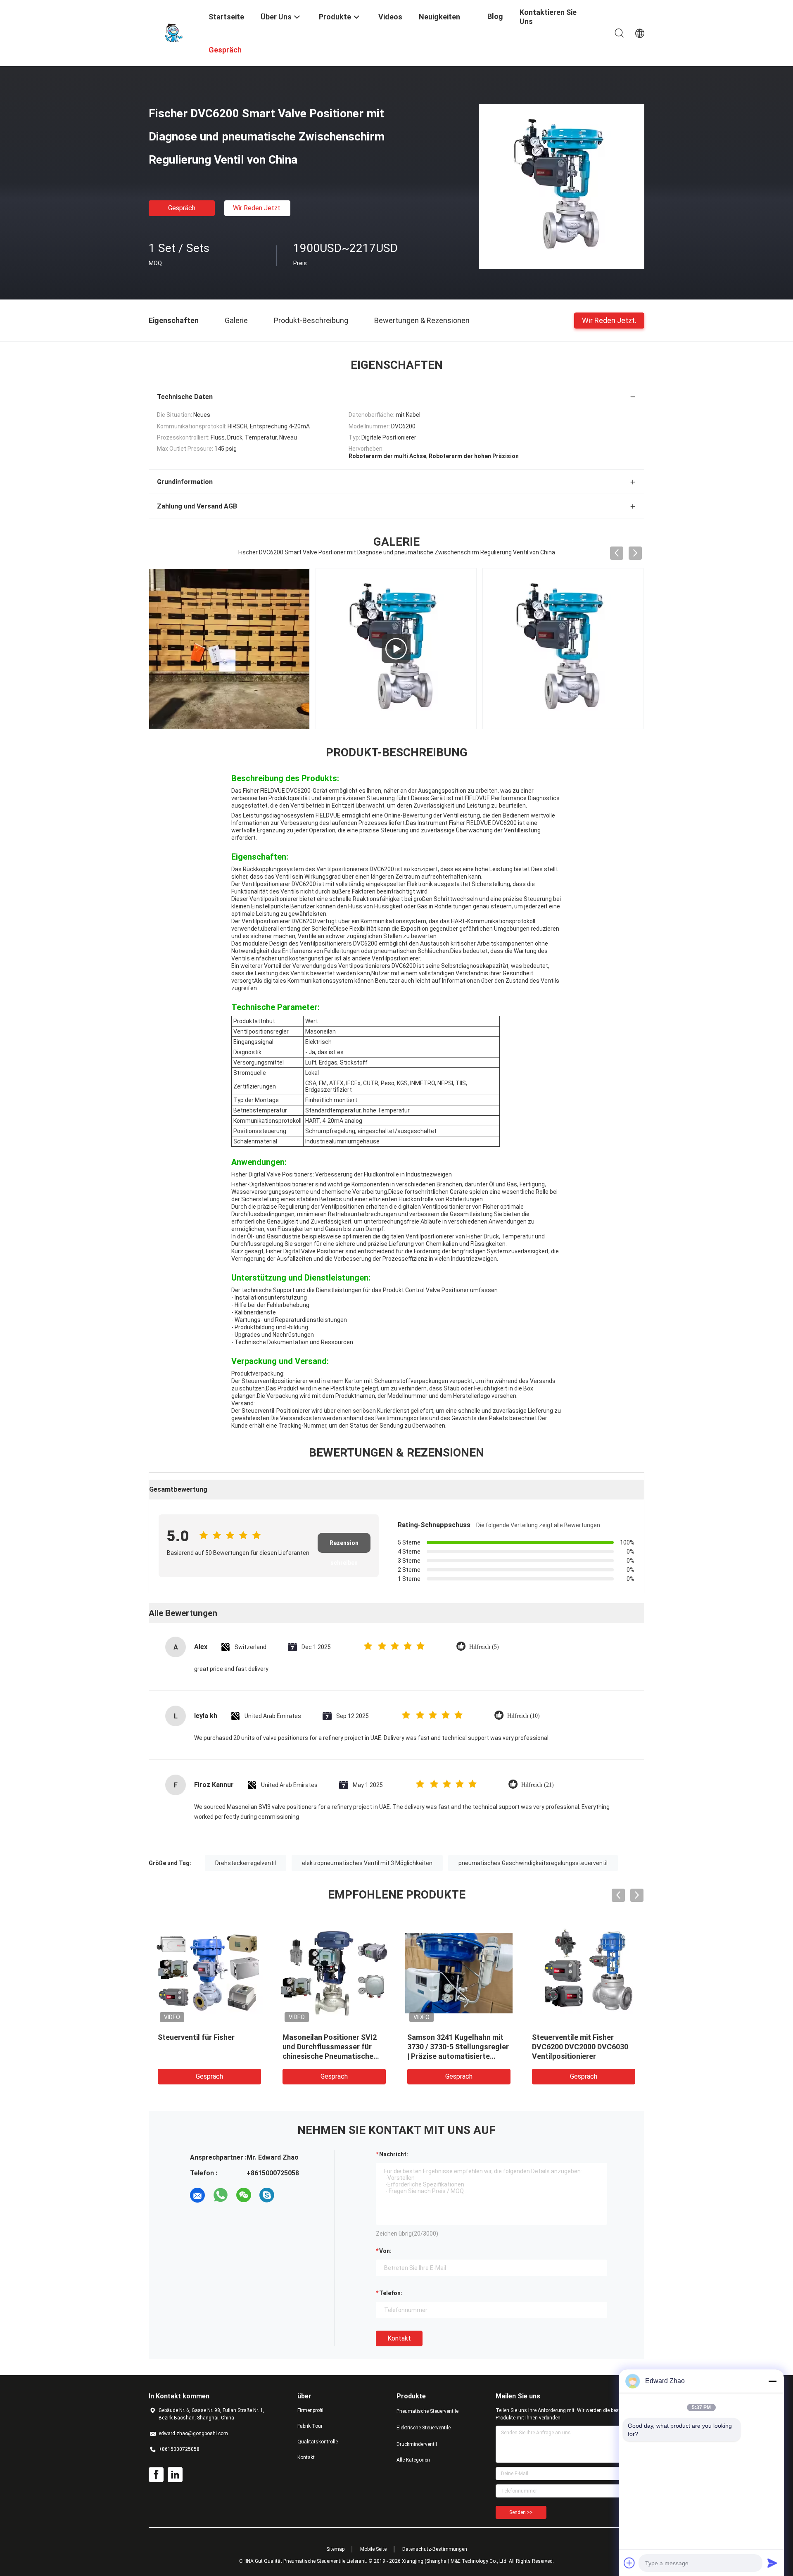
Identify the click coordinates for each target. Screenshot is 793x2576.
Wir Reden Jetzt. (257, 208)
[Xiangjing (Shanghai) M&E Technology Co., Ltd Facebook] (156, 2475)
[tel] (290, 2195)
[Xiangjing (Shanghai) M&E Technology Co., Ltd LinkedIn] (175, 2475)
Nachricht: (394, 2154)
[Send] (772, 2563)
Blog (495, 16)
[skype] (267, 2195)
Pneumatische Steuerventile (427, 2411)
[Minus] (772, 2381)
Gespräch (182, 208)
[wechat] (244, 2195)
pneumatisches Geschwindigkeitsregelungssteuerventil (533, 1863)
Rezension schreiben (344, 1546)
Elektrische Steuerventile (424, 2428)
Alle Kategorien (413, 2460)
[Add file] (629, 2563)
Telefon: (391, 2293)
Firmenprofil (310, 2410)
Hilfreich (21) (538, 1785)
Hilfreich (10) (524, 1716)
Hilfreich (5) (484, 1647)
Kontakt (399, 2338)
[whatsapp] (221, 2195)
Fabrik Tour (310, 2426)
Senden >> (521, 2512)
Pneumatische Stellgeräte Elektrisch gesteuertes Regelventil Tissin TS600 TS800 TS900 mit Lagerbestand (268, 2056)
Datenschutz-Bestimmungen (435, 2549)
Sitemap (335, 2549)
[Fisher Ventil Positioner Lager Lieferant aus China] (229, 649)
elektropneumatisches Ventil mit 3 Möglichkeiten (367, 1863)
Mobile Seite (373, 2549)
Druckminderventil (417, 2444)
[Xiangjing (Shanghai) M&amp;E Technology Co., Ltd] (173, 32)
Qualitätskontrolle (318, 2442)
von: (385, 2251)
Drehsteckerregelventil (246, 1863)
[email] (197, 2195)
